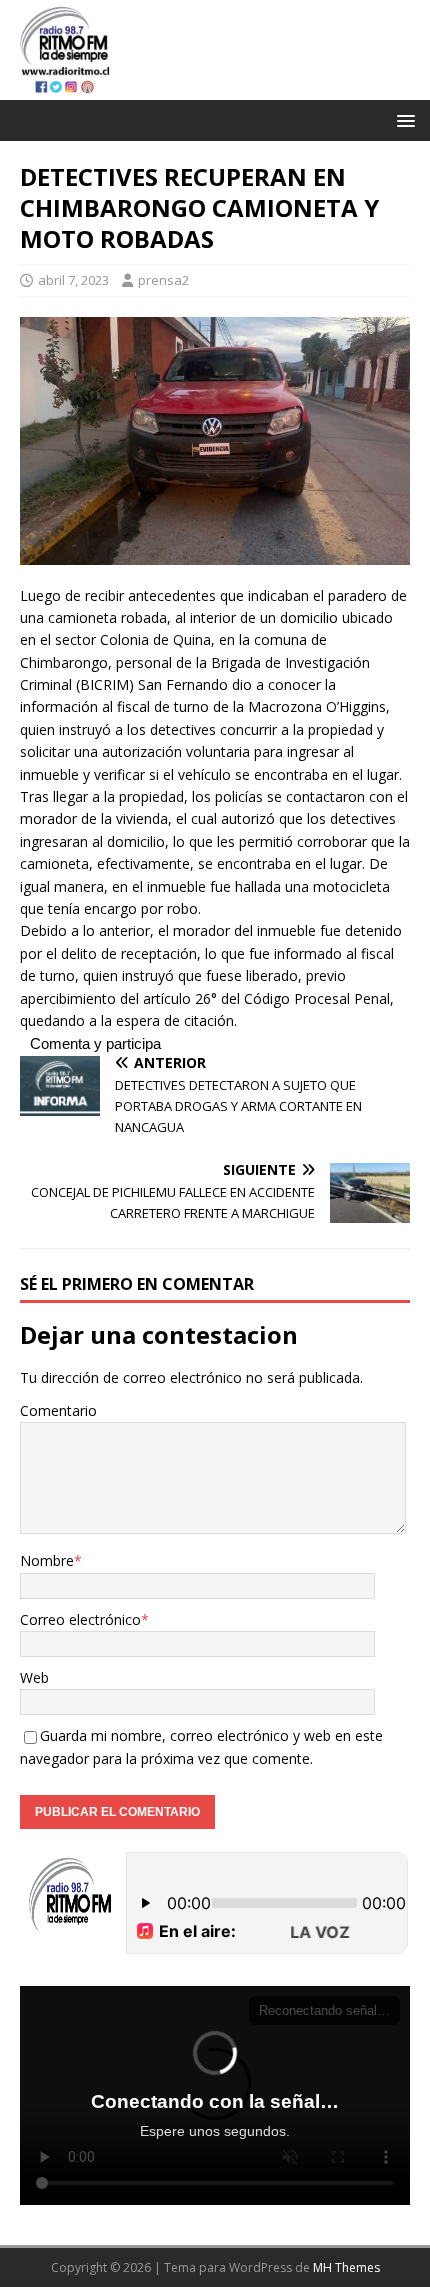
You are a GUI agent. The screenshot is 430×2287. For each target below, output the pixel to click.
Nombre (47, 1560)
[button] (402, 119)
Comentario (58, 1410)
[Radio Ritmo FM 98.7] (215, 87)
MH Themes (346, 2267)
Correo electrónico (80, 1619)
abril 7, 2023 (73, 280)
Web (34, 1677)
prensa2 (163, 280)
